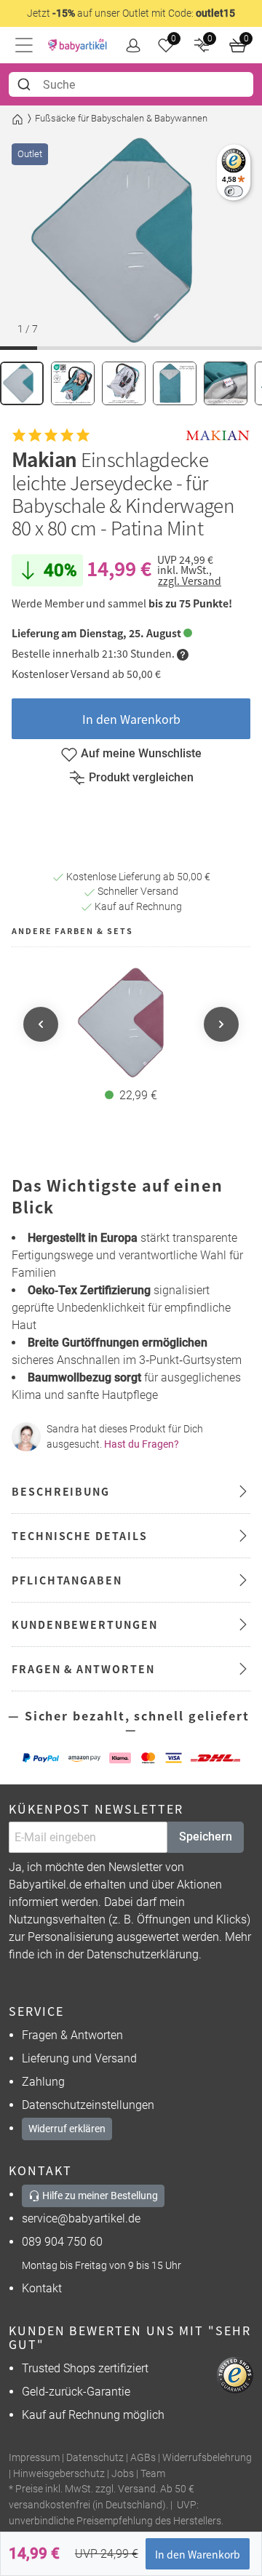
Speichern (206, 1837)
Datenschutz (95, 2458)
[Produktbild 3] (124, 383)
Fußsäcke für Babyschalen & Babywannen (121, 118)
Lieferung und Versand (79, 2058)
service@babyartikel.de (81, 2218)
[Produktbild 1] (22, 383)
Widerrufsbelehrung (207, 2458)
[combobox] (131, 84)
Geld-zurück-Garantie (76, 2392)
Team (153, 2474)
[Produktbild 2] (73, 383)
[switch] (233, 191)
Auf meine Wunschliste (141, 753)
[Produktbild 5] (226, 383)
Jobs (123, 2474)
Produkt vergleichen (141, 777)
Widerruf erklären (67, 2129)
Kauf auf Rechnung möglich (93, 2415)
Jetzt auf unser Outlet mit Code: (131, 13)
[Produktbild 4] (175, 383)
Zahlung (43, 2082)
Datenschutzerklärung (143, 1954)
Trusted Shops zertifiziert (85, 2368)
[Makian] (218, 436)
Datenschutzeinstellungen (88, 2105)
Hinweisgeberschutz (59, 2474)
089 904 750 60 (62, 2242)
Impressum (34, 2458)
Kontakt (42, 2288)
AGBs (143, 2458)
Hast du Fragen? (142, 1444)
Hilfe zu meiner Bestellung (99, 2196)
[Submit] (26, 84)
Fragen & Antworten (72, 2035)
